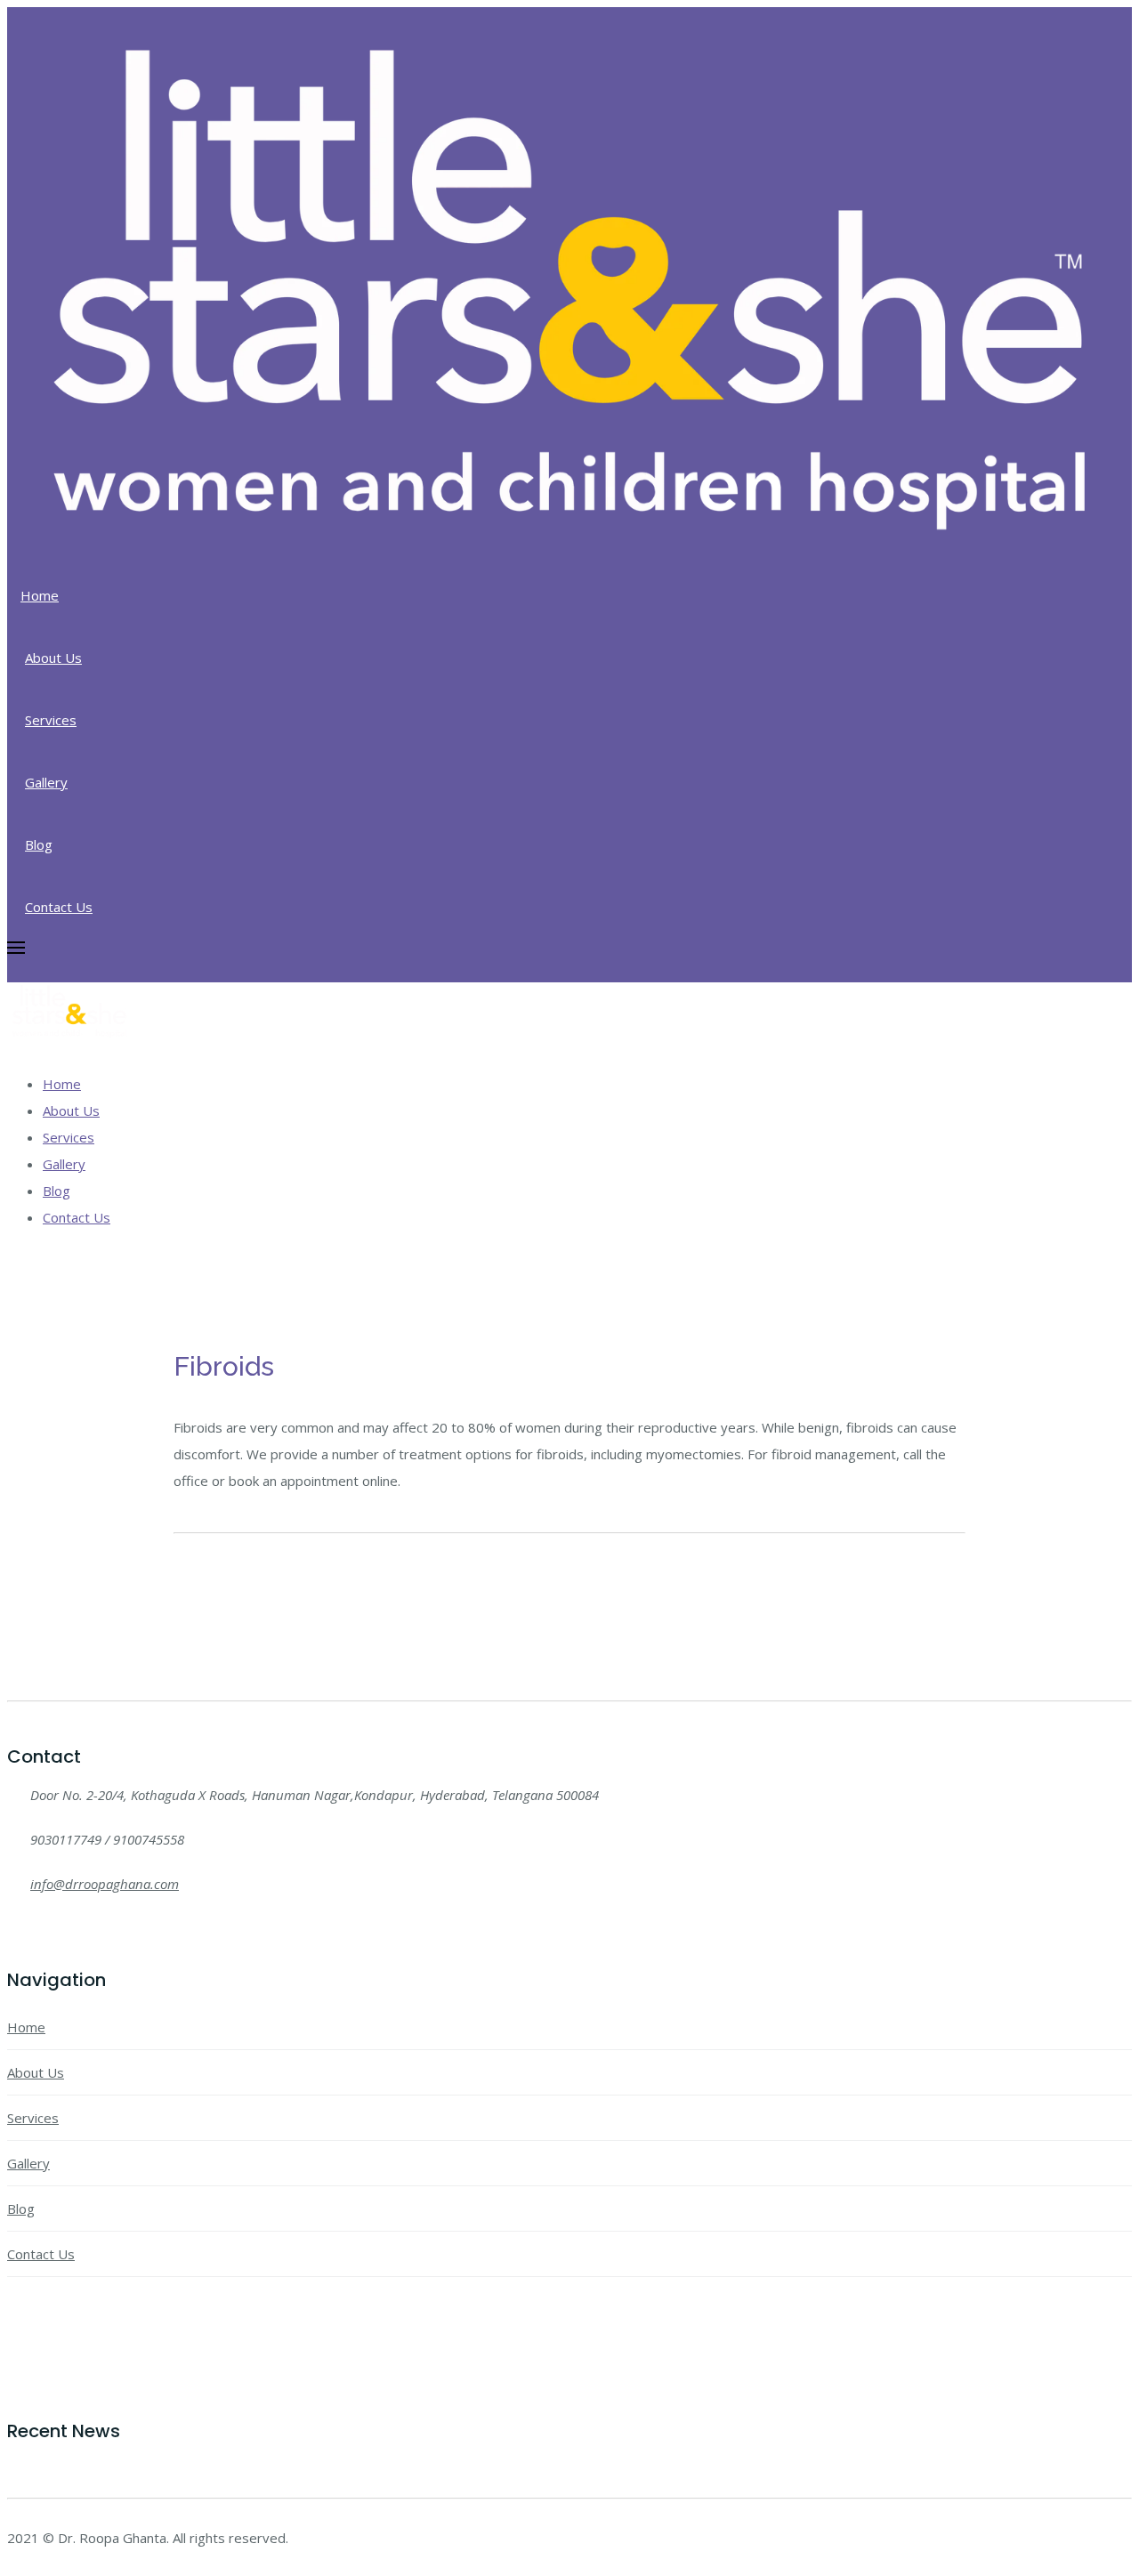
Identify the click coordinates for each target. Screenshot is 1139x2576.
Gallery (46, 782)
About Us (53, 658)
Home (40, 595)
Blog (39, 844)
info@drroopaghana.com (105, 1884)
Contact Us (59, 907)
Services (51, 720)
